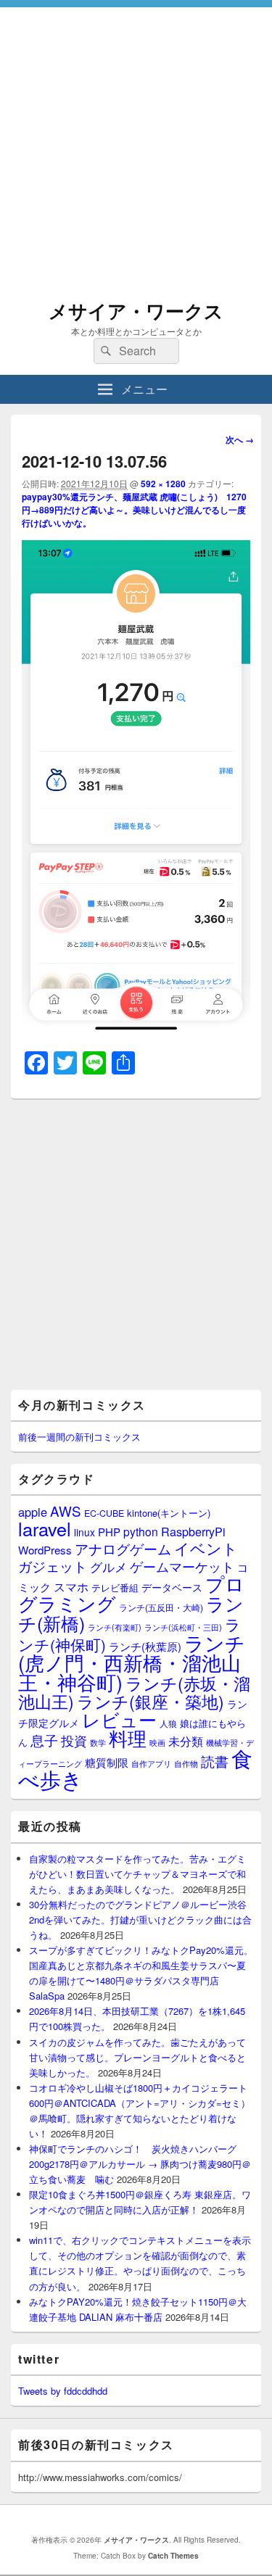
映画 (157, 1742)
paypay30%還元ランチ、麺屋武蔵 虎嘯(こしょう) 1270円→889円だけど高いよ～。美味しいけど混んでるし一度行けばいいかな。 (134, 510)
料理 (128, 1738)
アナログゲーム (123, 1548)
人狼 (168, 1723)
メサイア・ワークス (136, 311)
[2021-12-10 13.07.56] (136, 1029)
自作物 (186, 1763)
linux (85, 1532)
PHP (109, 1532)
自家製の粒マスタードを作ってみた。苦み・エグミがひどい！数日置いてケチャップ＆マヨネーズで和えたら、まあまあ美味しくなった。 (137, 1874)
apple (33, 1512)
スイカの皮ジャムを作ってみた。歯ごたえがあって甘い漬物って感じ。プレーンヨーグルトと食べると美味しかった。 (137, 2057)
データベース (172, 1587)
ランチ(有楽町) (115, 1627)
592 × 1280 (163, 484)
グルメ (108, 1566)
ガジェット (53, 1566)
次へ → (240, 439)
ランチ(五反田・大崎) (161, 1607)
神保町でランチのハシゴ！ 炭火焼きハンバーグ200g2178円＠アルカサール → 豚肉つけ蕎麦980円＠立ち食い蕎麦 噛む (140, 2164)
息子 (44, 1740)
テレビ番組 (115, 1587)
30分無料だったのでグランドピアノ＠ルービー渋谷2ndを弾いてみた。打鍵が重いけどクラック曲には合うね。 (140, 1919)
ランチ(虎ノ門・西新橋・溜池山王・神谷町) (132, 1662)
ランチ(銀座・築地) (151, 1701)
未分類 (186, 1741)
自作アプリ (151, 1763)
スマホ (71, 1586)
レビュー (119, 1719)
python (141, 1531)
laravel (45, 1528)
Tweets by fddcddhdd (63, 2391)
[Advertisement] (136, 143)
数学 (98, 1742)
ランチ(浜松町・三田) (183, 1627)
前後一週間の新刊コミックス (79, 1437)
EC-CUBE (104, 1513)
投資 (74, 1740)
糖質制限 (107, 1762)
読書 (215, 1761)
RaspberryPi (193, 1531)
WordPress (45, 1550)
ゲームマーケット (182, 1566)
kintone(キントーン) (169, 1513)
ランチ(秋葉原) (145, 1646)
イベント (206, 1548)
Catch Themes (173, 2556)
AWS (66, 1511)
